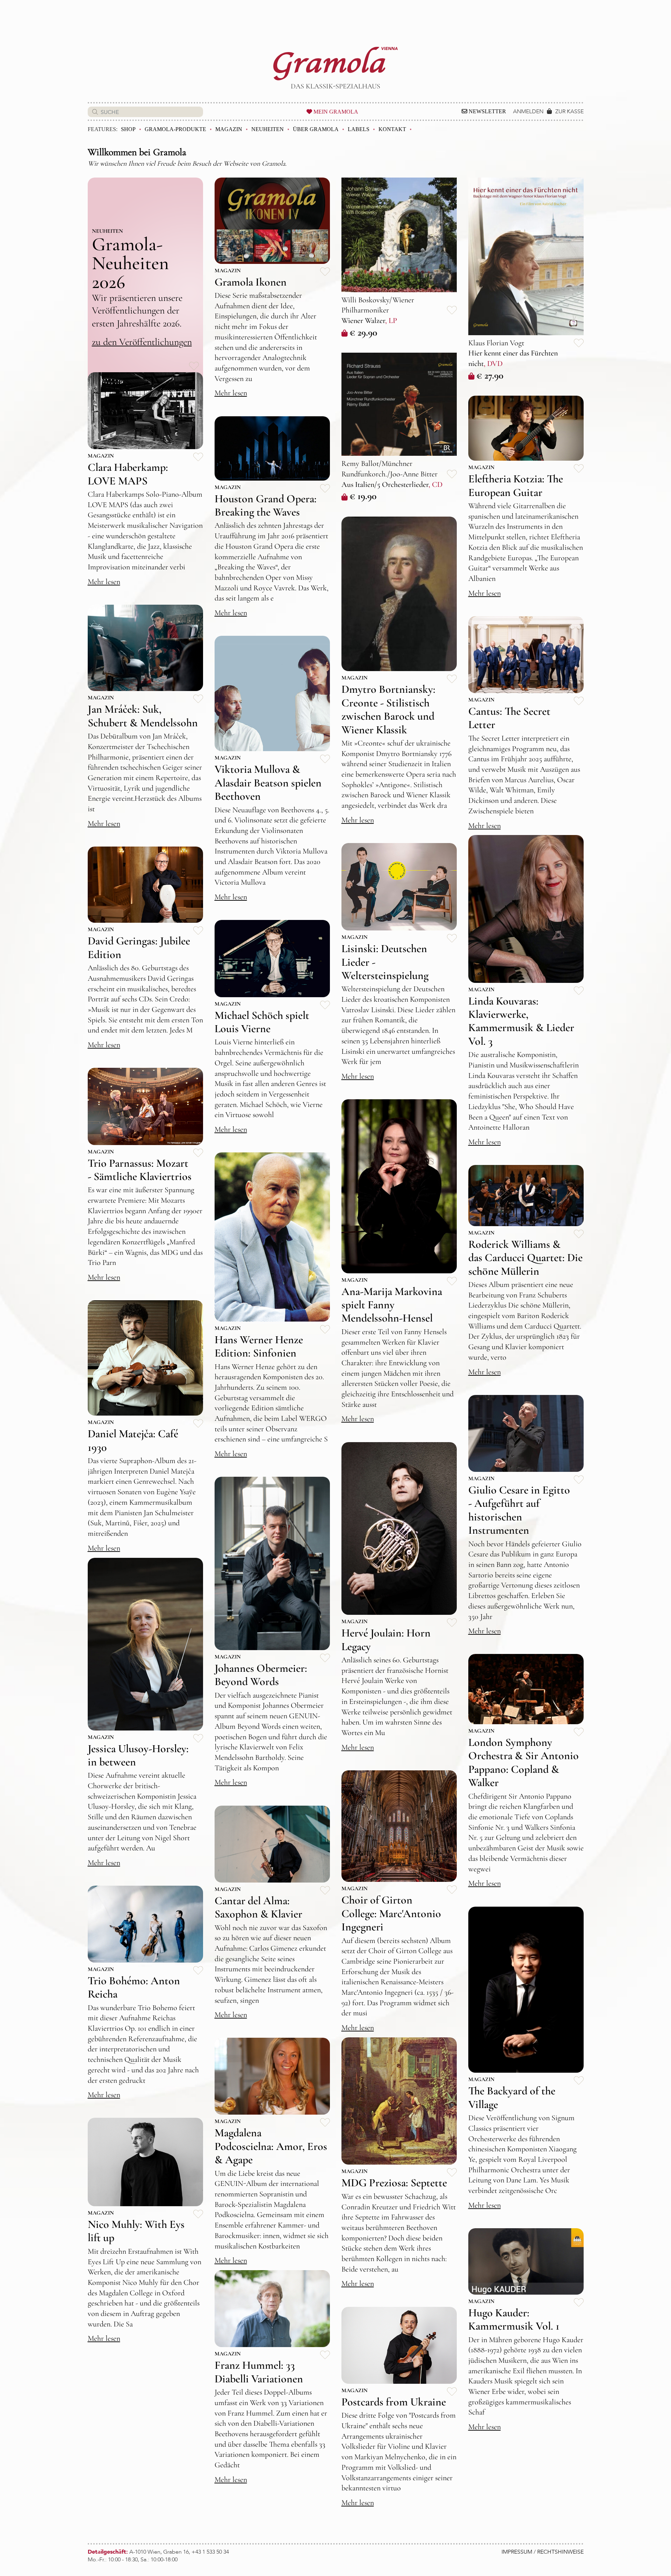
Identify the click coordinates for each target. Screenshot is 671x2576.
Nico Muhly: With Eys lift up (136, 2231)
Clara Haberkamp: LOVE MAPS (128, 474)
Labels (359, 129)
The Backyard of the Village (512, 2097)
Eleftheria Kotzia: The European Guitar (516, 485)
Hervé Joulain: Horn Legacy (386, 1639)
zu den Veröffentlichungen (142, 342)
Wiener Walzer (363, 321)
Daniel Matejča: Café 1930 (133, 1440)
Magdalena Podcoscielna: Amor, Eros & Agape (271, 2146)
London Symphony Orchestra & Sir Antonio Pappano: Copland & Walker (524, 1762)
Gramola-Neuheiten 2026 (130, 263)
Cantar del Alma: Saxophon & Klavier (258, 1907)
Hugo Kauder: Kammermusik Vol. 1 (514, 2319)
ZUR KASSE (569, 111)
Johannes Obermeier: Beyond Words (261, 1675)
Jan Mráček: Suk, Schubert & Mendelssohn (143, 716)
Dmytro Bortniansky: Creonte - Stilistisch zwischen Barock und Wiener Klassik (388, 709)
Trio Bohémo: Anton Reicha (134, 1987)
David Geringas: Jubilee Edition (139, 947)
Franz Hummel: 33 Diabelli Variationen (259, 2372)
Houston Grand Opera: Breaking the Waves (266, 505)
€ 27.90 (490, 375)
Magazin (229, 129)
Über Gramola (316, 129)
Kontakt (392, 129)
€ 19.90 (363, 496)
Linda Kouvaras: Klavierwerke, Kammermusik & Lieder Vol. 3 (521, 1021)
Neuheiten (268, 129)
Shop (128, 129)
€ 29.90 (363, 332)
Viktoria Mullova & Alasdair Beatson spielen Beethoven (268, 783)
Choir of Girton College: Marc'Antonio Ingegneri (391, 1913)
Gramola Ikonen (251, 282)
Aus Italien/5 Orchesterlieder (385, 484)
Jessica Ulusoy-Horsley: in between (138, 1755)
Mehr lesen (231, 393)
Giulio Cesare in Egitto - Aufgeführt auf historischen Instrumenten (519, 1510)
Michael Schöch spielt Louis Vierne (262, 1022)
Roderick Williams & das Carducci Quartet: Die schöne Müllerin (525, 1258)
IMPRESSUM (517, 2552)
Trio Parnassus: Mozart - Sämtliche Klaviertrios (140, 1170)
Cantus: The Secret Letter (509, 718)
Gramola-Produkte (175, 129)
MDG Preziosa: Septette (394, 2183)
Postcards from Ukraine (394, 2402)
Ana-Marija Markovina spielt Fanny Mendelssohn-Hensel (392, 1305)
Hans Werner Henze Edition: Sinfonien (259, 1346)
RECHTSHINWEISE (560, 2552)
